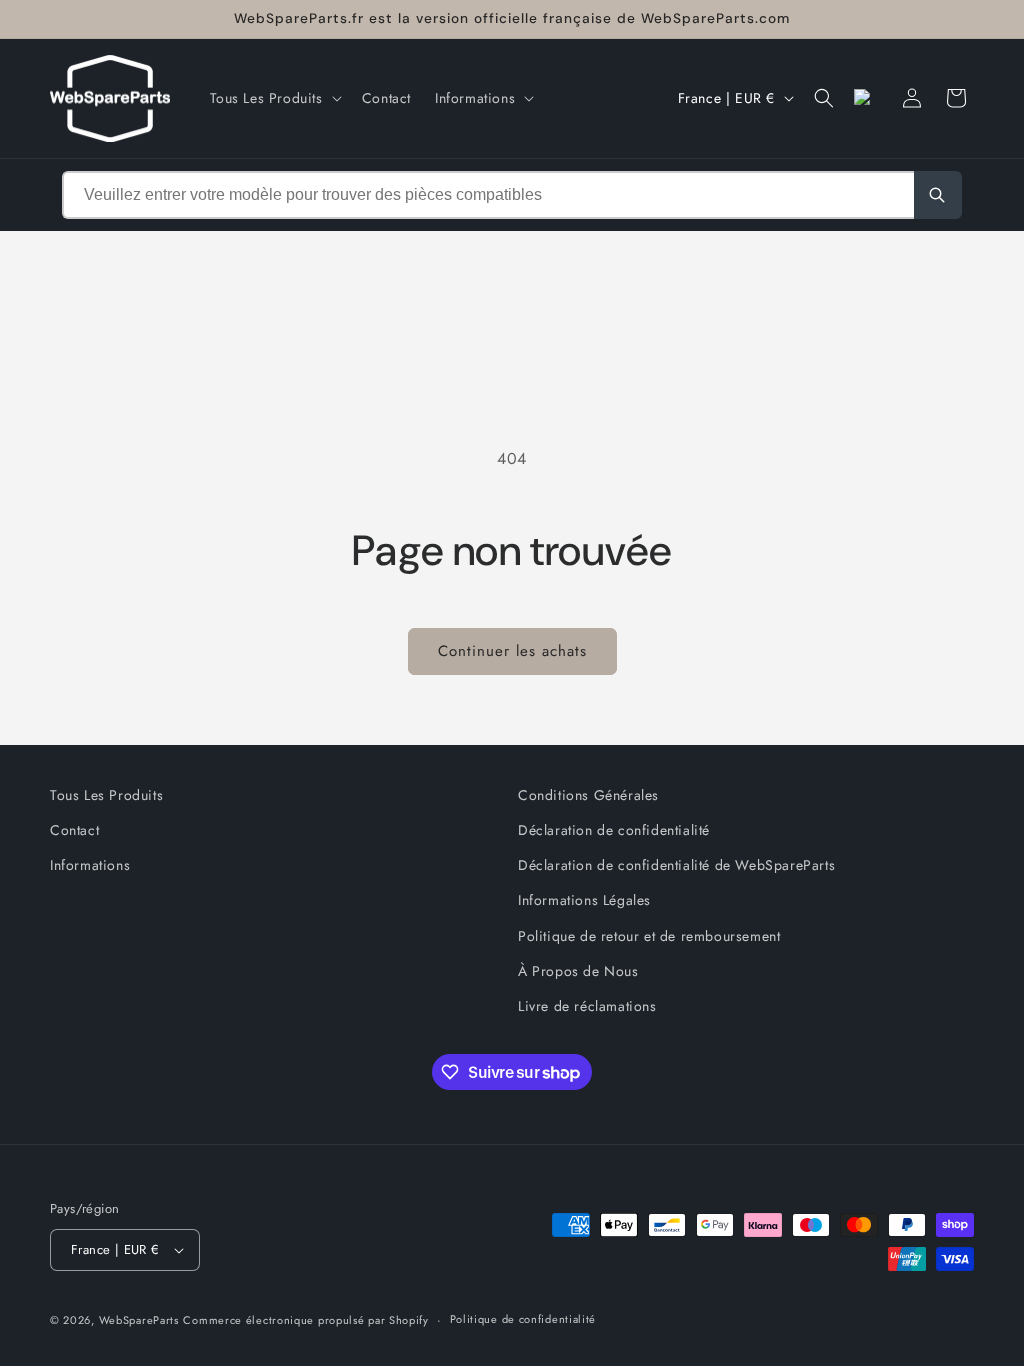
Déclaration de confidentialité (614, 830)
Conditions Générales (588, 795)
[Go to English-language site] (868, 98)
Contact (74, 830)
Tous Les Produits (106, 795)
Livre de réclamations (587, 1006)
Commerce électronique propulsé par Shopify (305, 1320)
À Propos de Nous (578, 971)
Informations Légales (584, 900)
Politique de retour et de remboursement (649, 936)
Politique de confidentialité (523, 1319)
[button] (274, 98)
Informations (90, 865)
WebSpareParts (139, 1320)
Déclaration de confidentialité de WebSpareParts (676, 865)
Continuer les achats (512, 651)
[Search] (938, 195)
